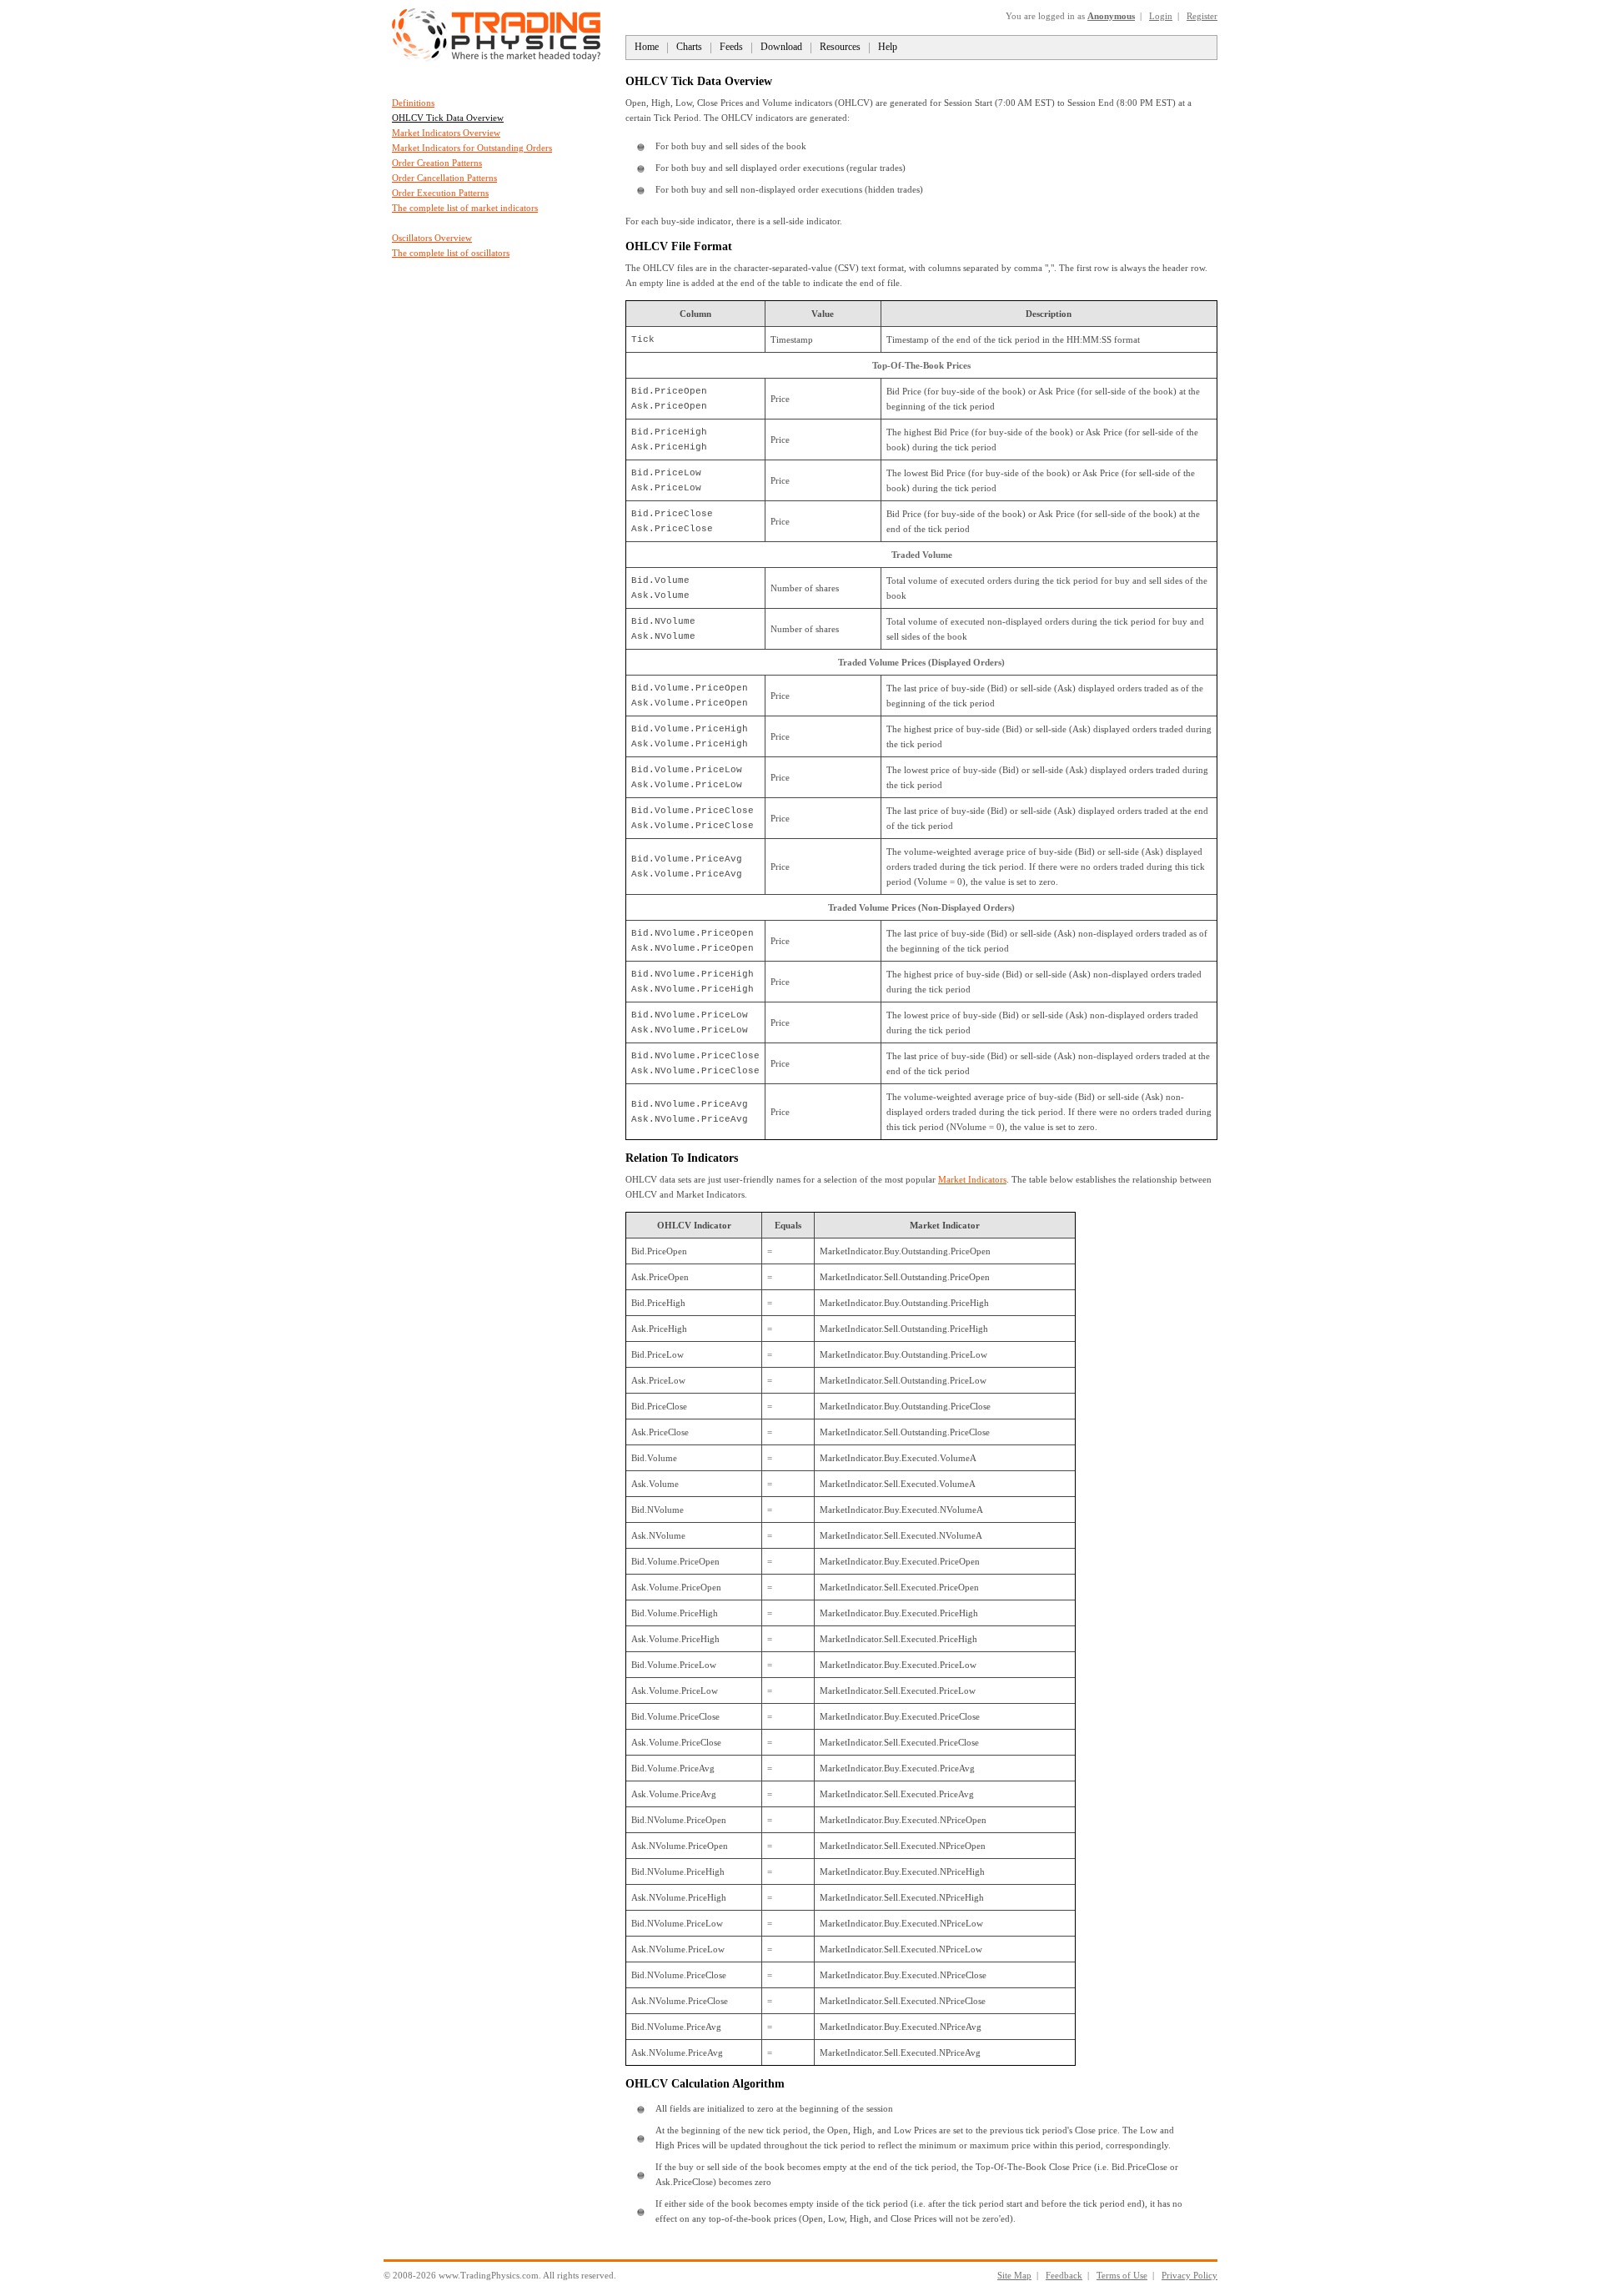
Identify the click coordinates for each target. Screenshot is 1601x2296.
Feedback (1064, 2275)
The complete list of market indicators (465, 208)
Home (647, 47)
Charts (689, 47)
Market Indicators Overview (446, 133)
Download (781, 47)
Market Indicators (972, 1179)
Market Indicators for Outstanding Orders (472, 148)
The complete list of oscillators (451, 253)
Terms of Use (1122, 2275)
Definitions (413, 103)
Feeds (731, 47)
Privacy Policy (1189, 2275)
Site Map (1014, 2275)
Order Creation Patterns (437, 163)
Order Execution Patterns (440, 193)
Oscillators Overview (432, 238)
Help (888, 47)
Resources (840, 47)
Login (1161, 16)
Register (1202, 16)
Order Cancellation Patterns (444, 178)
